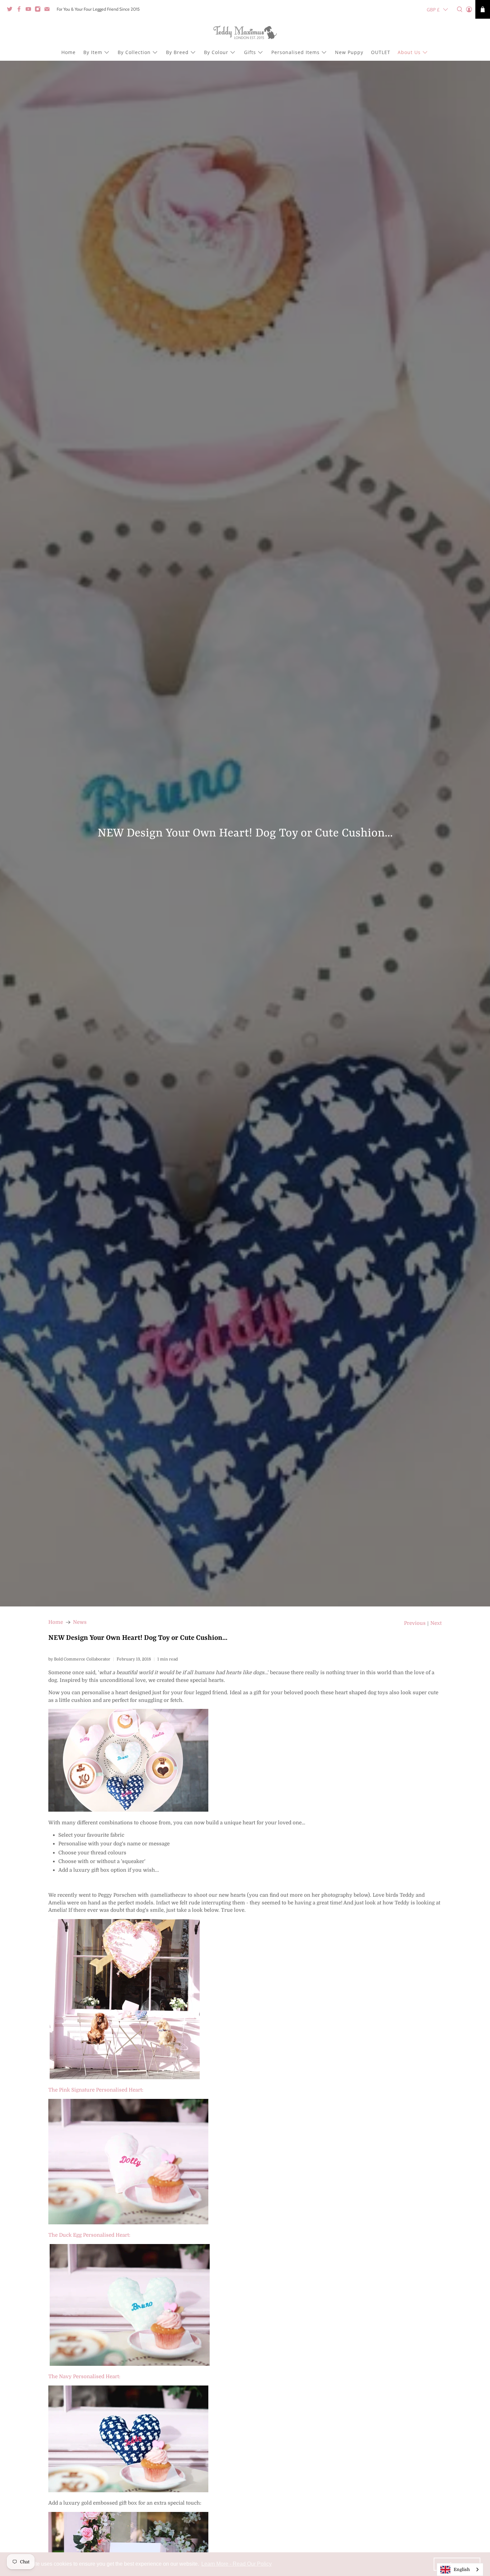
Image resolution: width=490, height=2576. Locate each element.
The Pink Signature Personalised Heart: (96, 2090)
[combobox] (460, 2569)
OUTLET (381, 52)
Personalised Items (295, 52)
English (462, 2569)
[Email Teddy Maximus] (49, 10)
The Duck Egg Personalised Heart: (89, 2235)
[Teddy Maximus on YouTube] (30, 10)
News (80, 1622)
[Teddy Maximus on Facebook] (21, 10)
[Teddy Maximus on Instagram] (39, 10)
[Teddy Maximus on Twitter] (11, 10)
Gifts (250, 52)
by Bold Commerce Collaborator (79, 1659)
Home (68, 52)
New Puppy (349, 52)
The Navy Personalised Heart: (84, 2376)
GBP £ (433, 10)
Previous (415, 1623)
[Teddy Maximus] (245, 33)
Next (436, 1623)
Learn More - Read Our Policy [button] (236, 2564)
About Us (409, 52)
